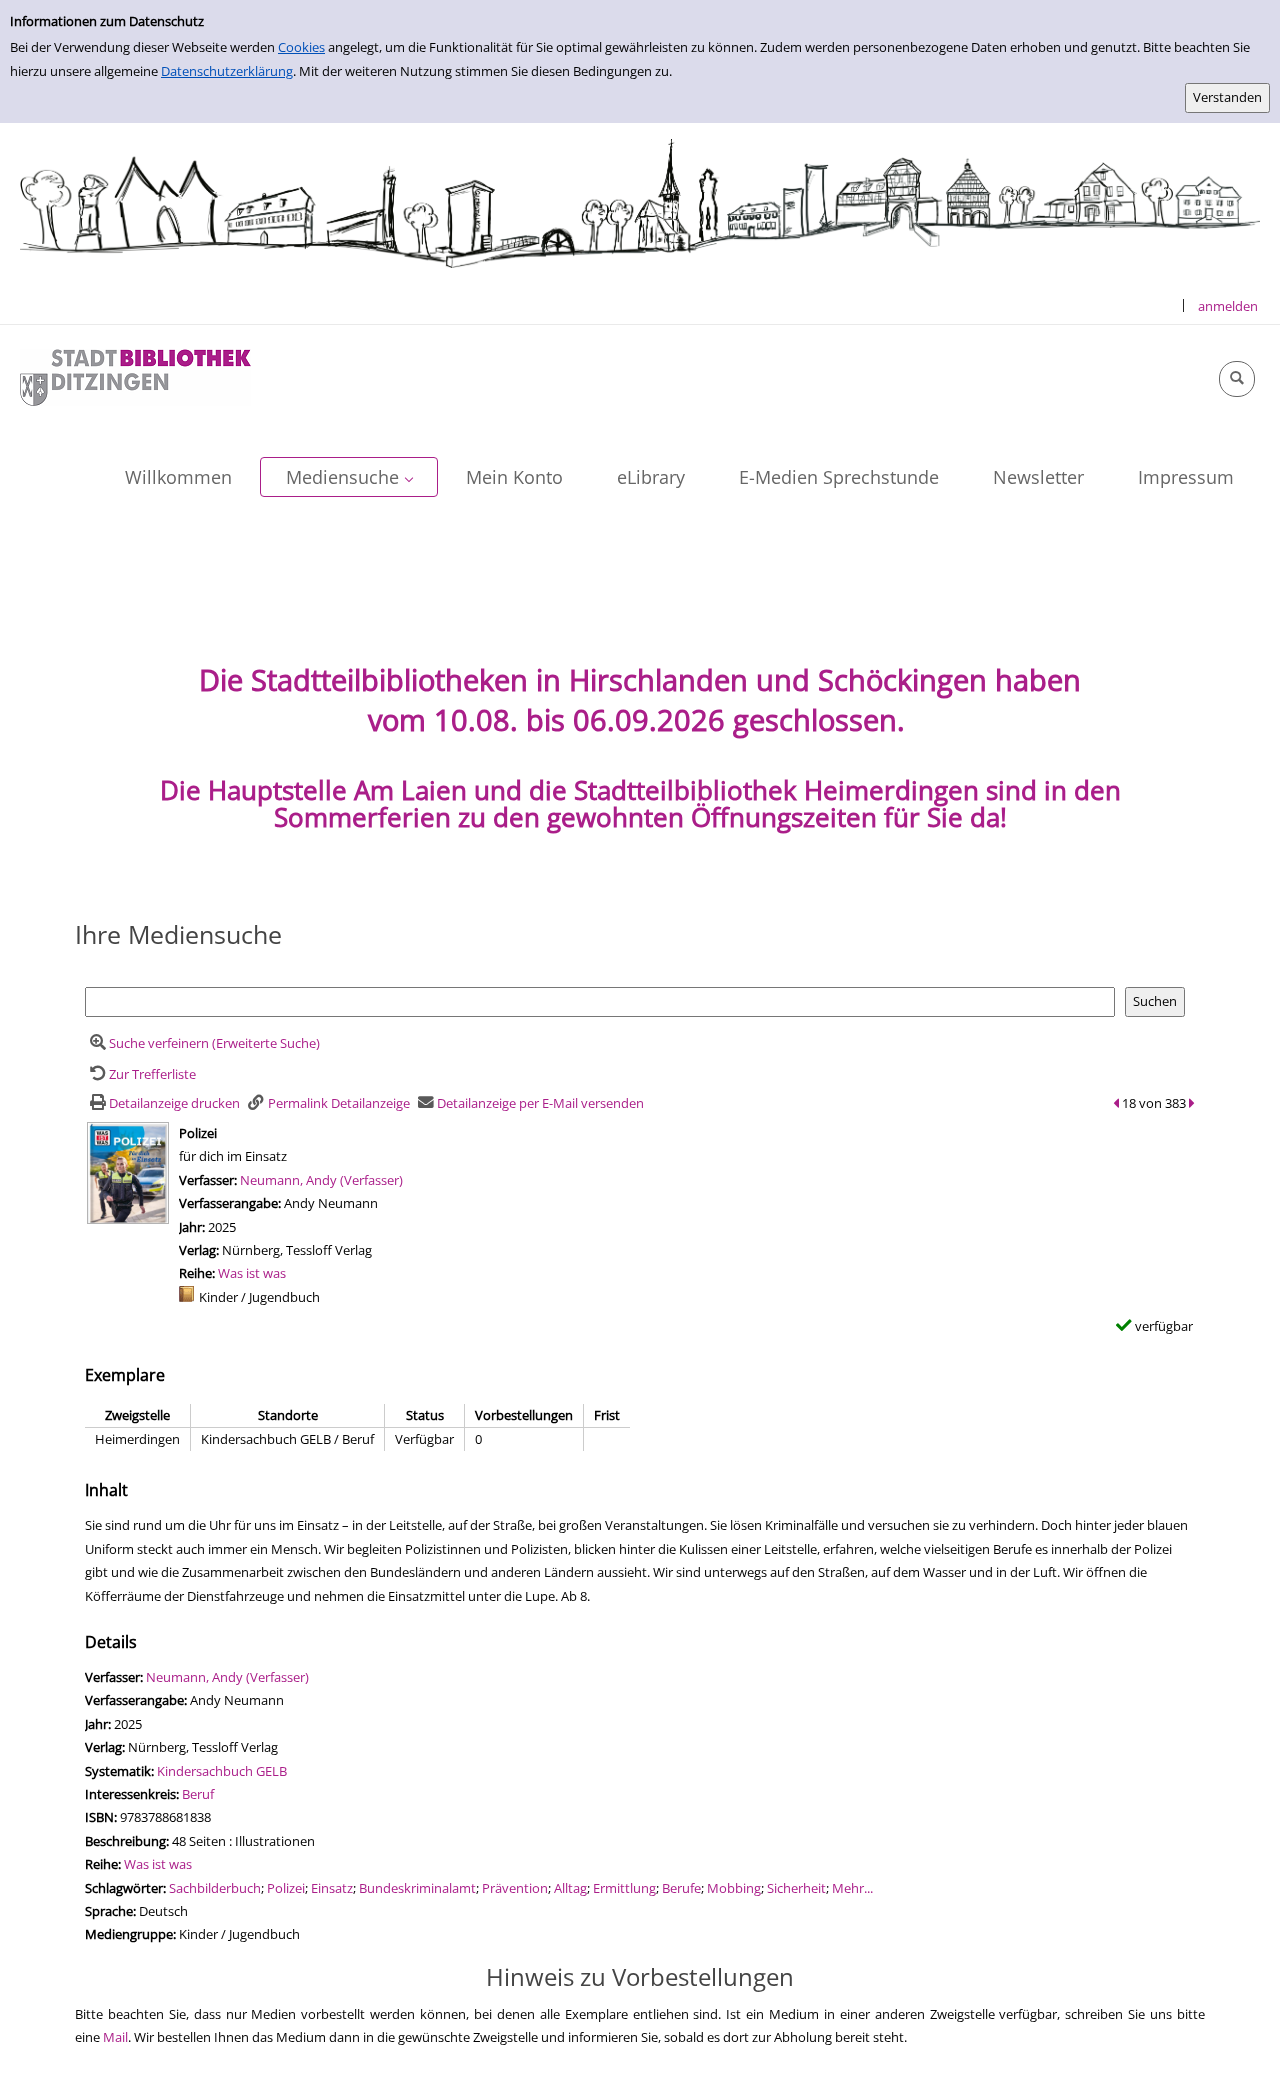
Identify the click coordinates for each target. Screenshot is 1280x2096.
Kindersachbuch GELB (222, 1771)
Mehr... (852, 1888)
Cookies (301, 47)
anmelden (1228, 306)
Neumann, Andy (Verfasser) (321, 1180)
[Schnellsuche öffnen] (1237, 379)
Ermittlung (624, 1888)
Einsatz (332, 1888)
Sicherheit (796, 1888)
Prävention (515, 1888)
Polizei (286, 1888)
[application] (349, 477)
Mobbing (734, 1888)
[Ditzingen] (135, 376)
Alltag (570, 1888)
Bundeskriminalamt (417, 1888)
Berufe (681, 1888)
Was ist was (252, 1273)
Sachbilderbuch (215, 1888)
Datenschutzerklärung (227, 71)
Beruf (198, 1794)
